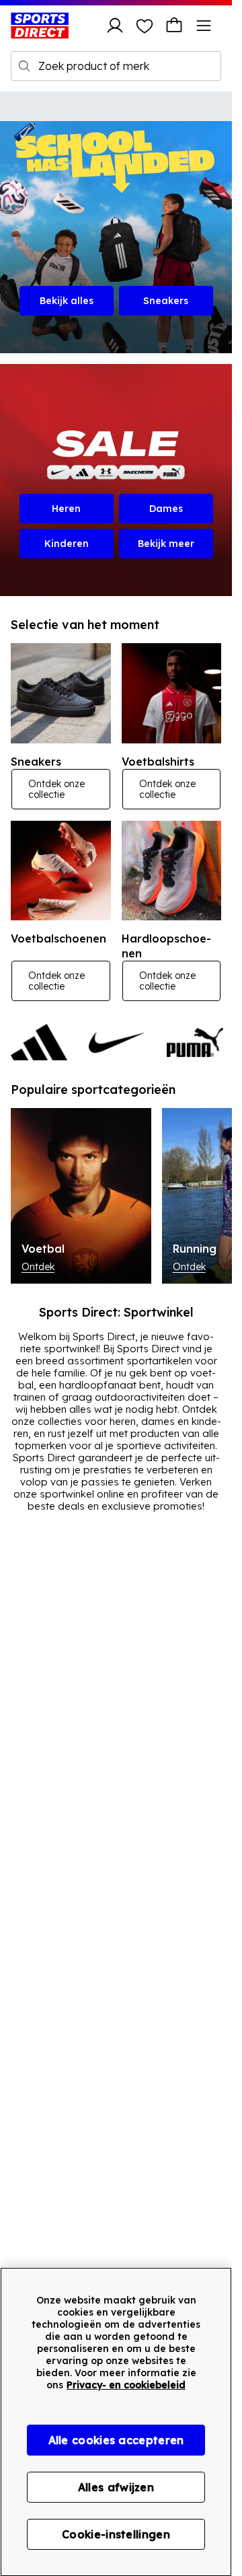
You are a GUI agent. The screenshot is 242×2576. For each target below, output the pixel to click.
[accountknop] (115, 26)
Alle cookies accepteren (116, 2440)
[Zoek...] (24, 66)
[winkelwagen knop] (174, 26)
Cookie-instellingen (116, 2534)
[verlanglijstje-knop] (145, 26)
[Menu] (204, 26)
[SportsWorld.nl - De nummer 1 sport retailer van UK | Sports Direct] (40, 26)
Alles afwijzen (116, 2487)
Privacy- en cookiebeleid (126, 2385)
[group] (116, 1042)
